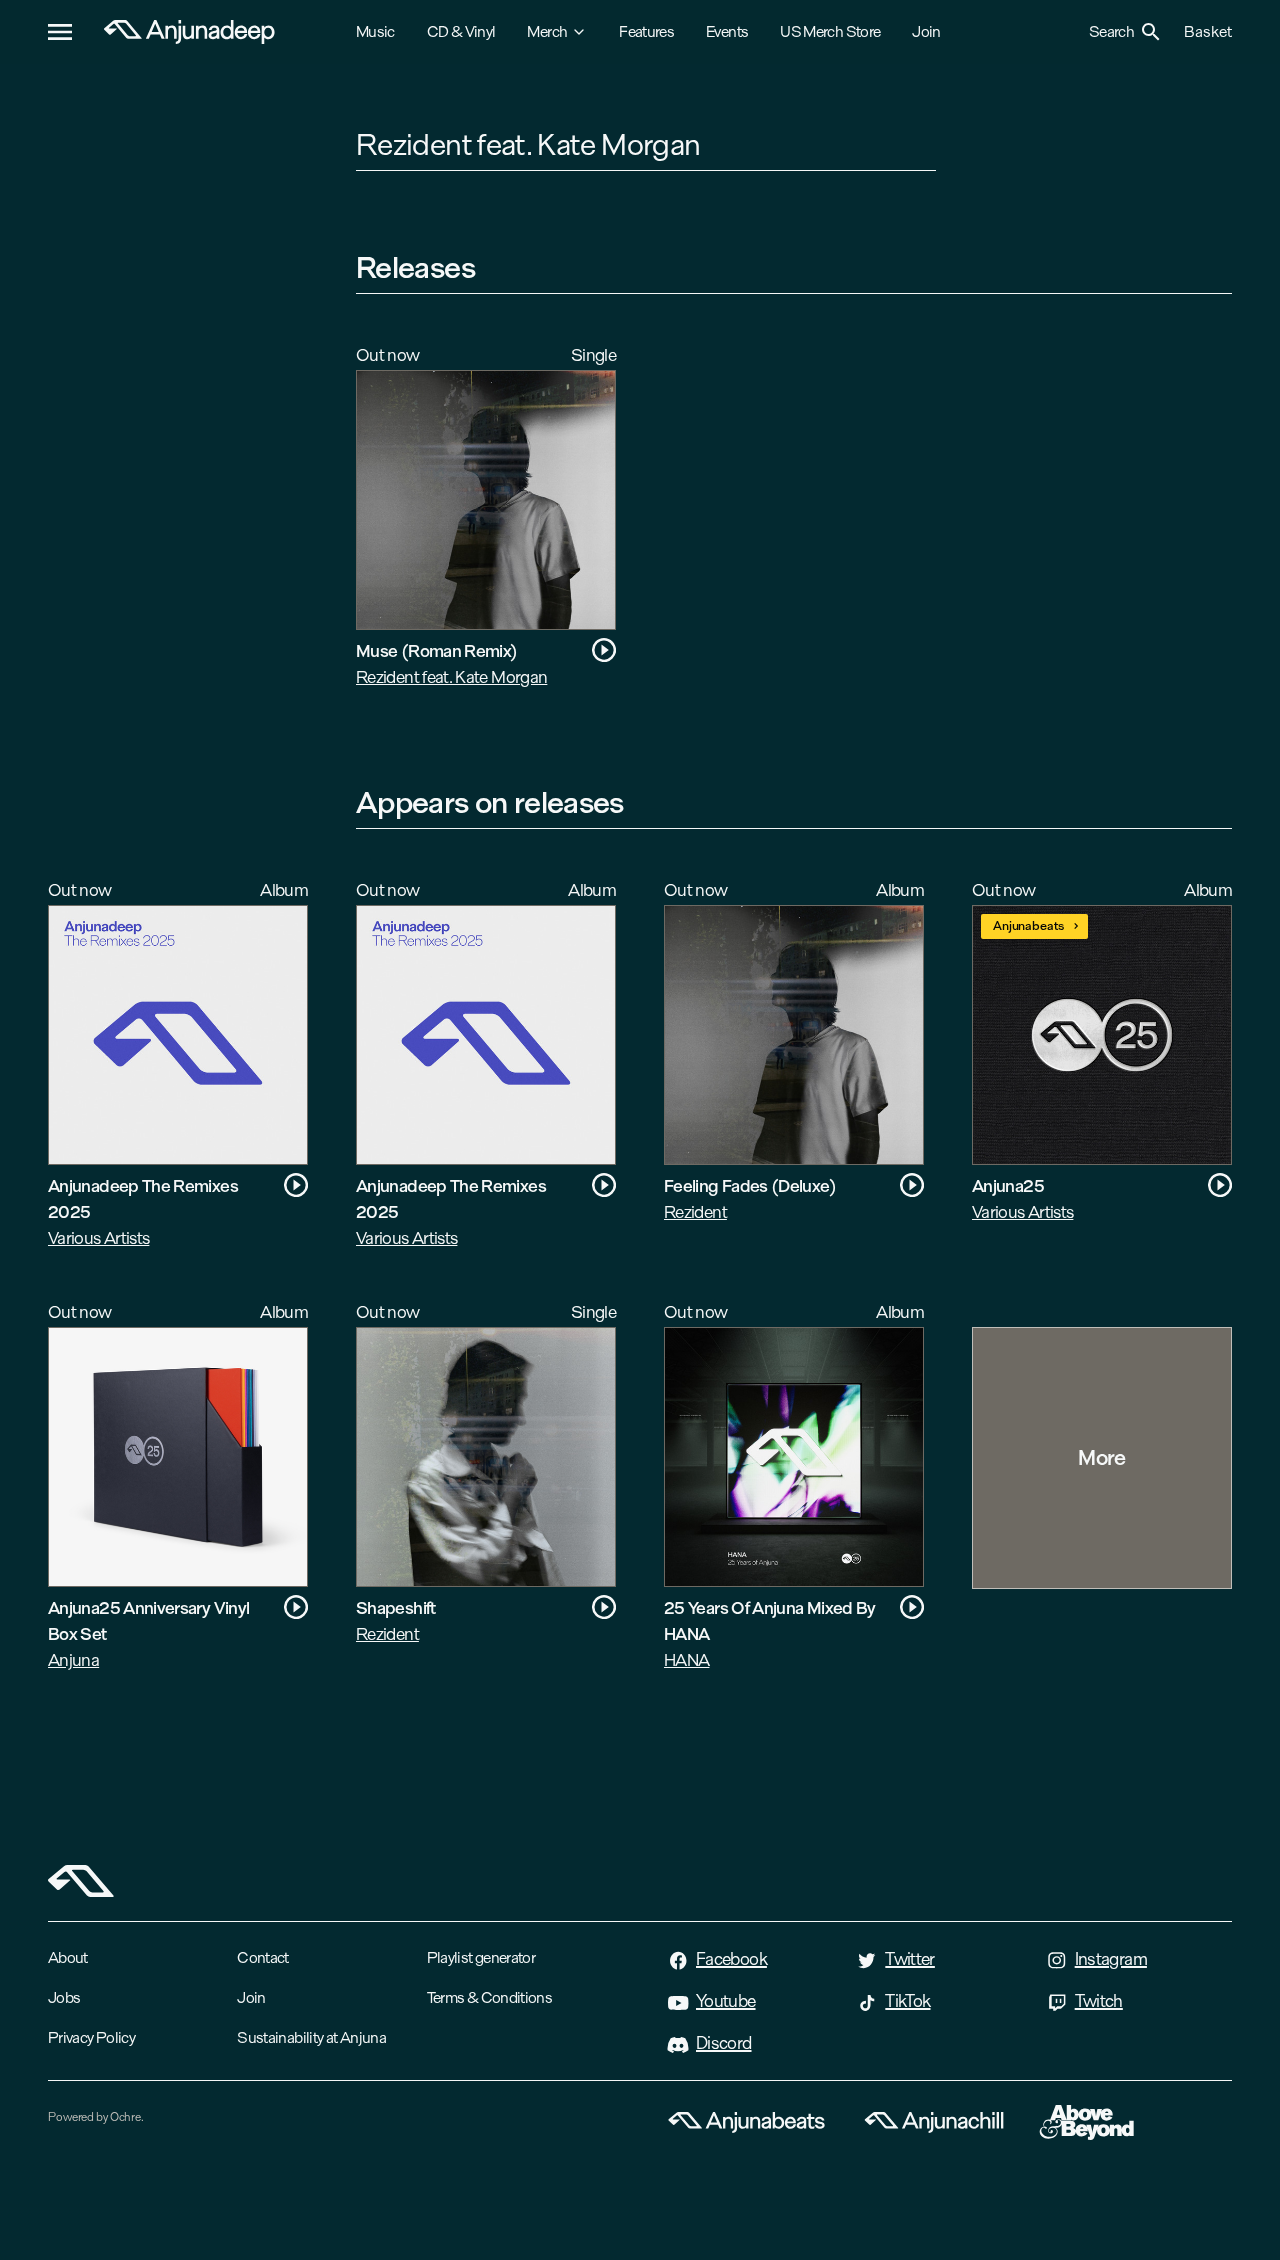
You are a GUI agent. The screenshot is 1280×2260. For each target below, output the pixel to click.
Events (727, 31)
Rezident (695, 1211)
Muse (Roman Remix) (436, 650)
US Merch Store (830, 31)
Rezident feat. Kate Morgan (451, 676)
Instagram (1111, 1959)
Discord (724, 2043)
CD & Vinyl (461, 31)
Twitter (910, 1959)
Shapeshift (396, 1607)
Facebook (731, 1959)
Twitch (1099, 2001)
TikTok (907, 2001)
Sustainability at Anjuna (311, 2037)
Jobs (64, 1997)
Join (926, 31)
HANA (686, 1659)
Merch (547, 31)
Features (646, 31)
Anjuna (73, 1659)
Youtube (726, 2001)
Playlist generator (481, 1957)
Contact (263, 1957)
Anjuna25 (1008, 1185)
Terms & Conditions (489, 1997)
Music (375, 31)
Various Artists (98, 1237)
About (68, 1957)
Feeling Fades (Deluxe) (750, 1185)
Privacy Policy (91, 2037)
